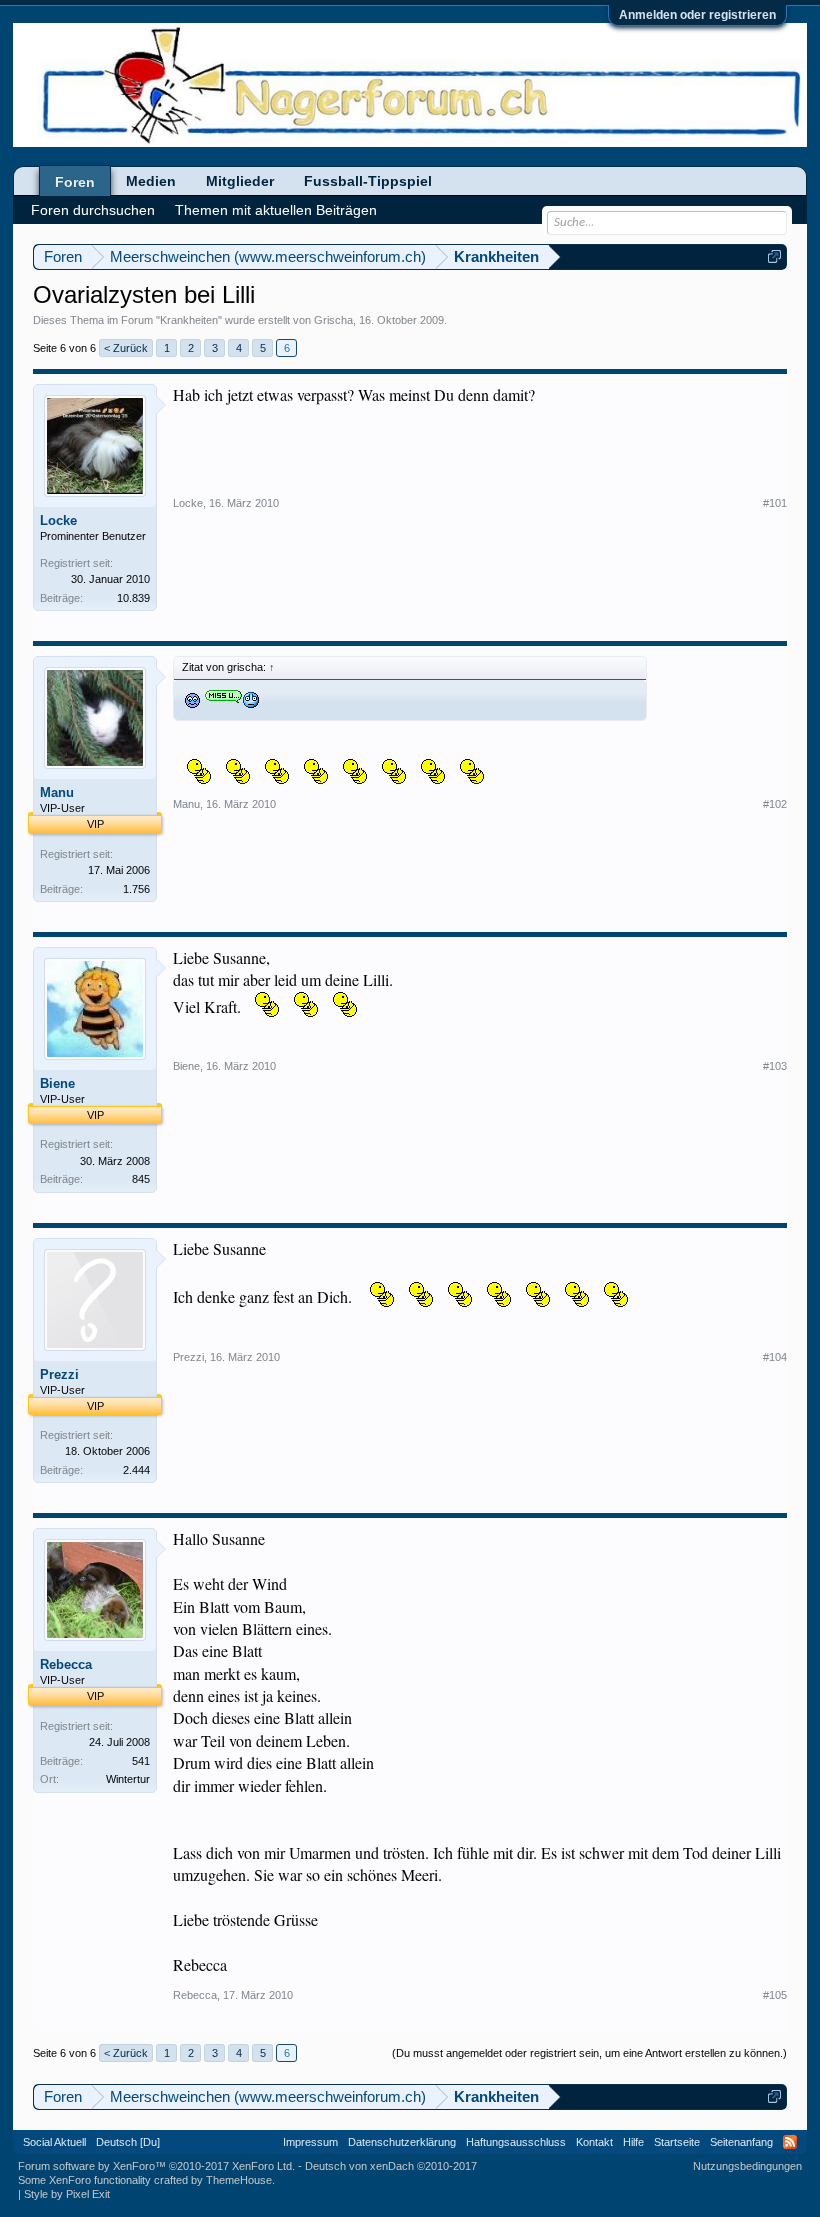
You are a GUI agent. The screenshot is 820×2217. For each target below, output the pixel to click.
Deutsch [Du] (128, 2142)
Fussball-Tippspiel (368, 181)
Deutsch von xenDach (391, 2166)
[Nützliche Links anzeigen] (774, 256)
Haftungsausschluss (516, 2142)
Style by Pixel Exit (67, 2194)
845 (141, 1179)
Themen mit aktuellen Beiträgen (276, 210)
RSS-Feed (790, 2142)
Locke (58, 520)
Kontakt (594, 2142)
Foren (75, 182)
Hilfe (633, 2142)
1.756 (136, 889)
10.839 (133, 598)
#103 (775, 1066)
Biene (57, 1083)
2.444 (136, 1470)
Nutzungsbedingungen (747, 2166)
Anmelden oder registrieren (697, 15)
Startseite (677, 2142)
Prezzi (59, 1374)
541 (141, 1761)
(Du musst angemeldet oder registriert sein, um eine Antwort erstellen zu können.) (589, 2053)
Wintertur (128, 1779)
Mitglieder (240, 181)
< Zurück (126, 348)
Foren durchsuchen (93, 210)
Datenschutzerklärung (402, 2142)
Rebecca (66, 1664)
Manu (57, 792)
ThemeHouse (239, 2180)
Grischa (333, 320)
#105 (775, 1995)
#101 (775, 503)
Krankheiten (189, 320)
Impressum (310, 2142)
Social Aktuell (54, 2142)
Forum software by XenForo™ (156, 2166)
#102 (775, 804)
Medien (151, 181)
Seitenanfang (741, 2142)
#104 (775, 1357)
